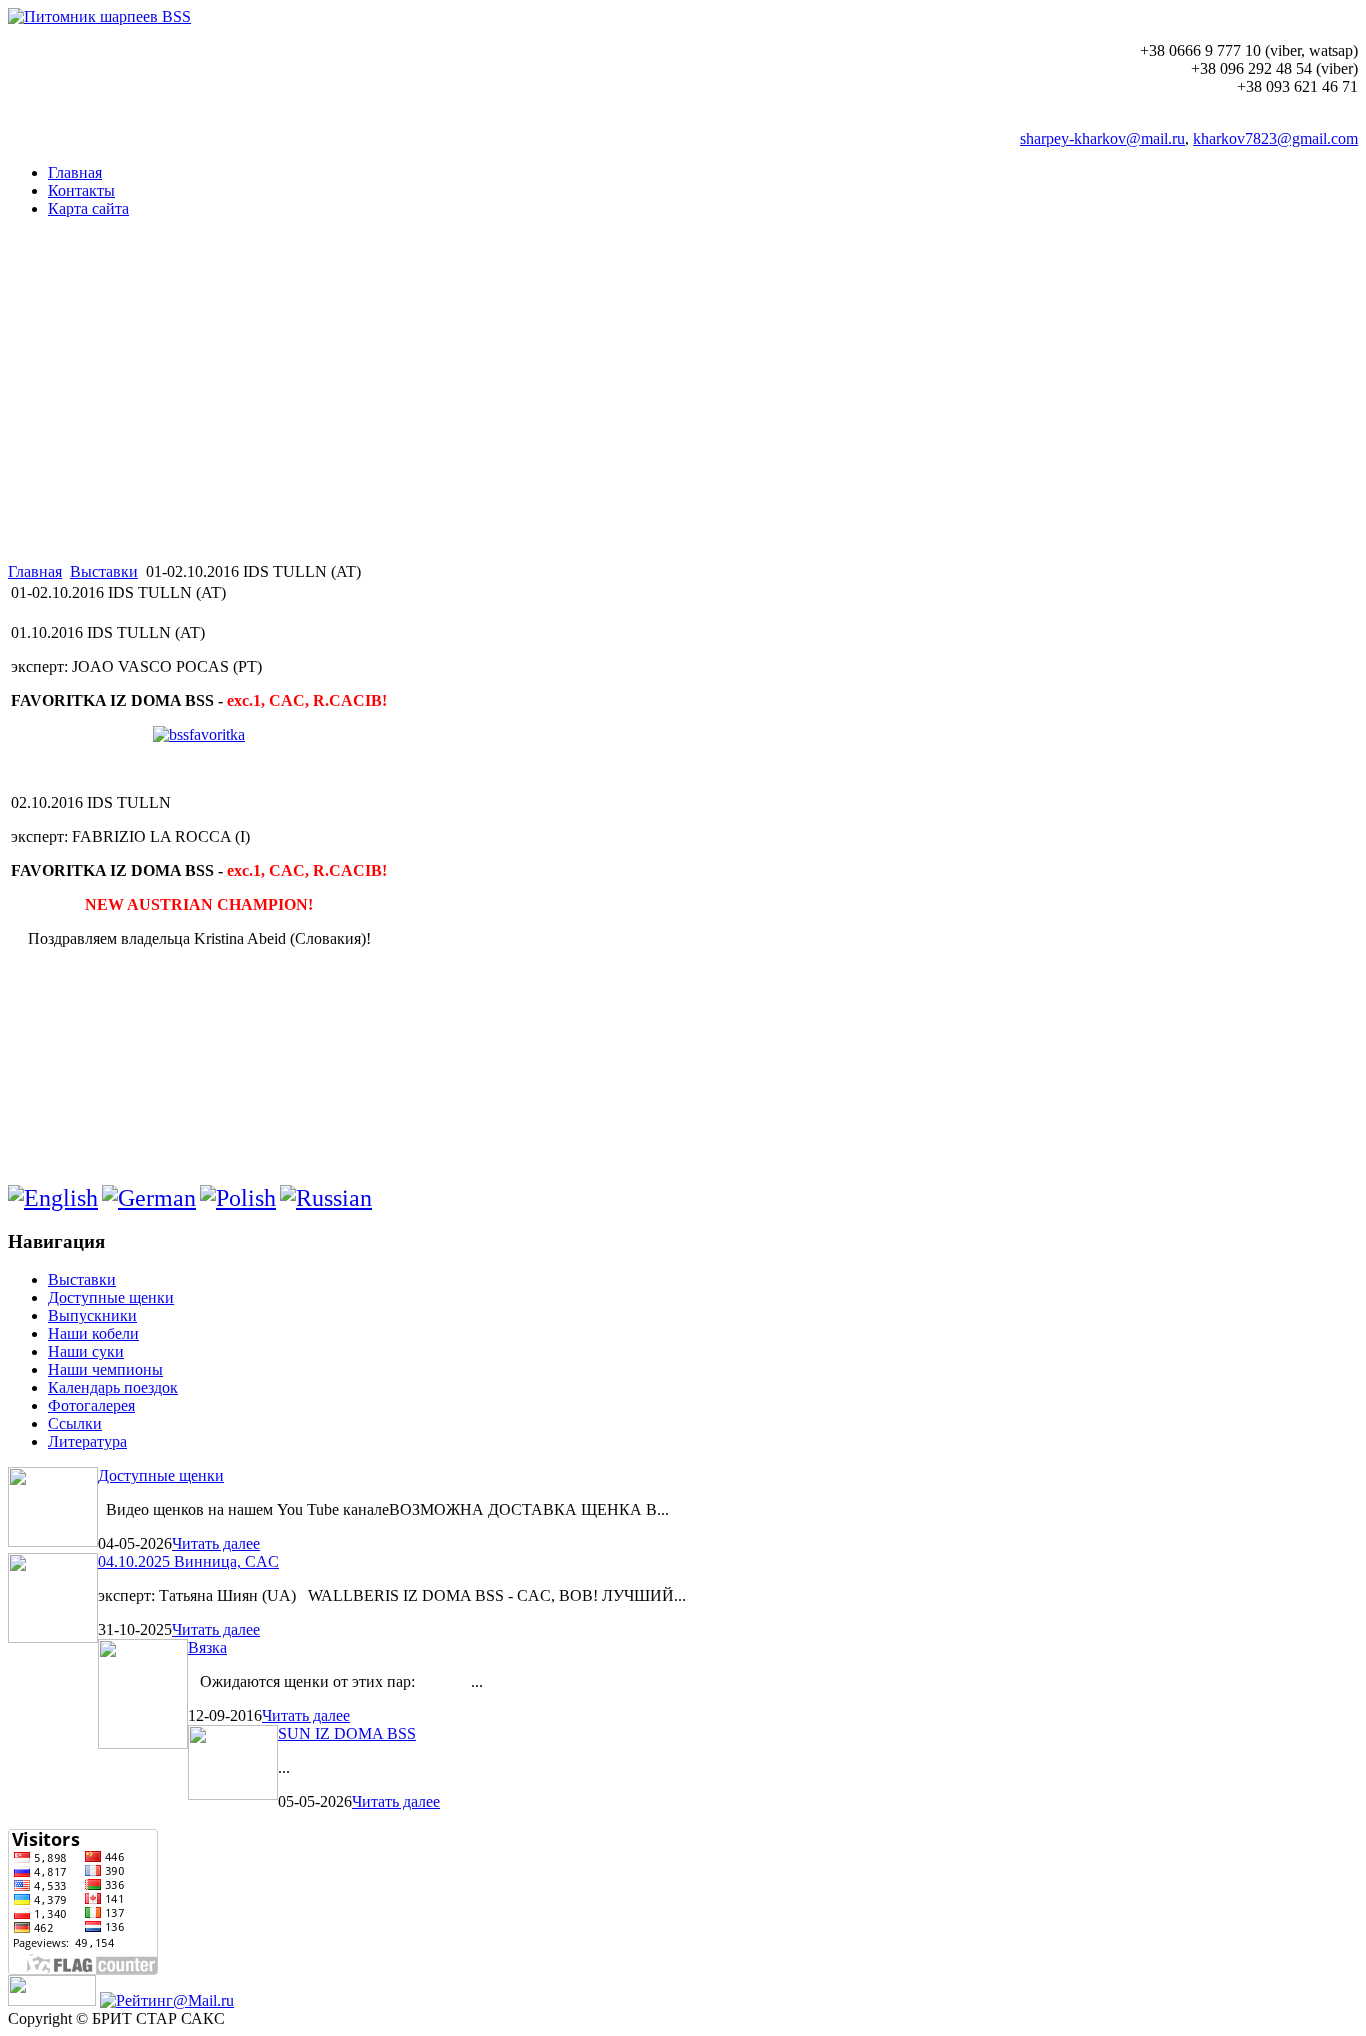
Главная (35, 571)
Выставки (104, 571)
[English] (53, 1198)
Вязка (207, 1647)
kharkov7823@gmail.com (1275, 138)
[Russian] (326, 1198)
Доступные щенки (161, 1475)
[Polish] (238, 1198)
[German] (149, 1198)
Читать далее (216, 1543)
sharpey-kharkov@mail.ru (1102, 138)
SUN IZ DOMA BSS (347, 1733)
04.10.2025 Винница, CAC (188, 1561)
